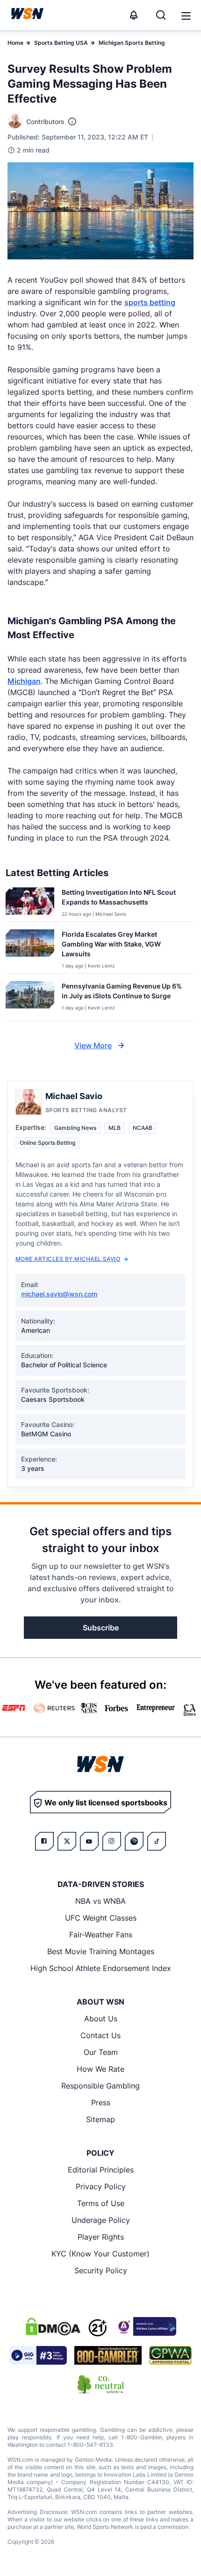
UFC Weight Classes (101, 1918)
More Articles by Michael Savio (68, 1259)
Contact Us (100, 2035)
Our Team (101, 2052)
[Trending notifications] (134, 15)
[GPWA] (170, 2355)
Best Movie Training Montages (101, 1951)
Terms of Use (101, 2203)
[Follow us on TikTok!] (157, 1841)
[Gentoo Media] (38, 2355)
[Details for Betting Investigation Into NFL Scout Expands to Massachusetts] (30, 902)
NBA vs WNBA (100, 1901)
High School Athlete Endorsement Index (101, 1968)
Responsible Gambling (100, 2086)
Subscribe (101, 1628)
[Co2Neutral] (100, 2384)
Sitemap (100, 2119)
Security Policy (101, 2270)
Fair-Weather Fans (101, 1935)
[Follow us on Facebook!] (44, 1841)
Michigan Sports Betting (132, 43)
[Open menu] (185, 15)
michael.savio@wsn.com (59, 1294)
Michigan (24, 681)
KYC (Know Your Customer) (100, 2254)
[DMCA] (53, 2326)
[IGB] (145, 2326)
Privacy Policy (101, 2186)
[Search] (161, 15)
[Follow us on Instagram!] (112, 1841)
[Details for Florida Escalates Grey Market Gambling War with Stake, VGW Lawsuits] (30, 949)
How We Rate (100, 2069)
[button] (186, 16)
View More (93, 1045)
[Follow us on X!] (67, 1841)
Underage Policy (101, 2220)
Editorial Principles (101, 2170)
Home (15, 43)
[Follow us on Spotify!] (134, 1841)
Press (101, 2103)
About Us (101, 2019)
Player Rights (101, 2237)
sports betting (150, 302)
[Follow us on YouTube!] (89, 1841)
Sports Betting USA (61, 43)
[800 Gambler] (108, 2355)
